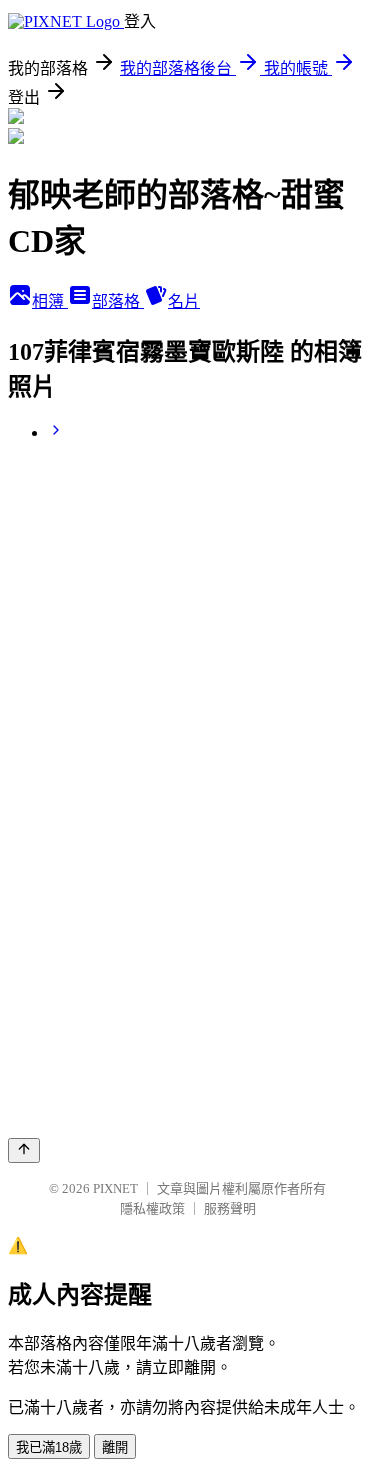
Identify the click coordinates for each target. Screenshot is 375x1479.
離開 (115, 1447)
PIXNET (115, 1188)
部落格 (118, 301)
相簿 (50, 301)
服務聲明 (230, 1208)
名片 (184, 301)
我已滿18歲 (49, 1447)
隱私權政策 (152, 1208)
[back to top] (24, 1150)
